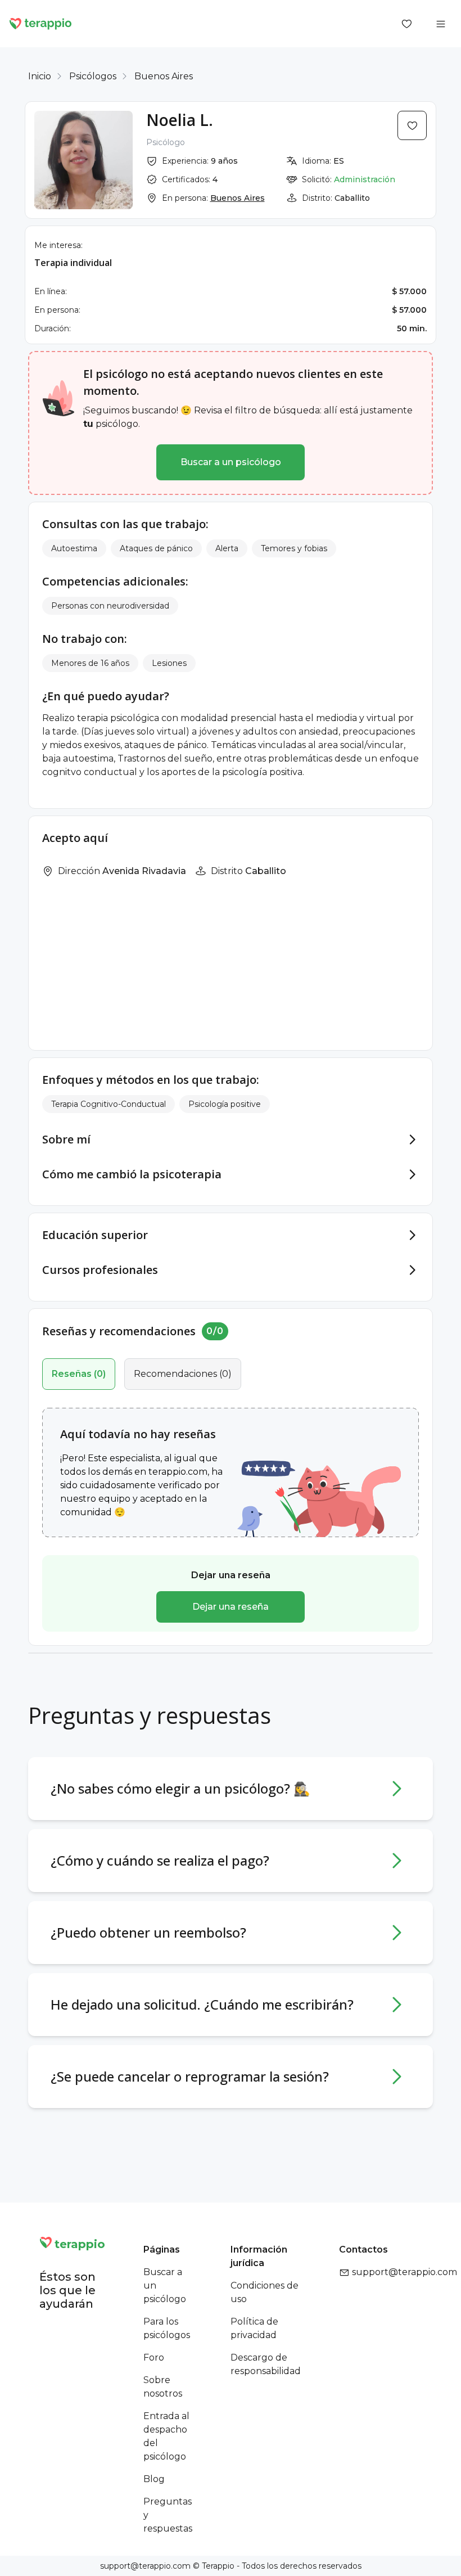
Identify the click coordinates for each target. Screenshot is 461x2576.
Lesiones (169, 663)
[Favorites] (407, 24)
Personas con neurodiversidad (110, 606)
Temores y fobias (294, 548)
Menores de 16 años (90, 663)
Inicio (40, 76)
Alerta (227, 548)
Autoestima (74, 548)
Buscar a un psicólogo (231, 462)
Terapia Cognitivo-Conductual (109, 1104)
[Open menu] (441, 24)
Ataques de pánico (156, 548)
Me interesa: (58, 245)
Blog (154, 2479)
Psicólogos (93, 76)
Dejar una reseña (231, 1607)
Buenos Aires (164, 76)
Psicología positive (225, 1104)
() (79, 1374)
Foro (154, 2357)
